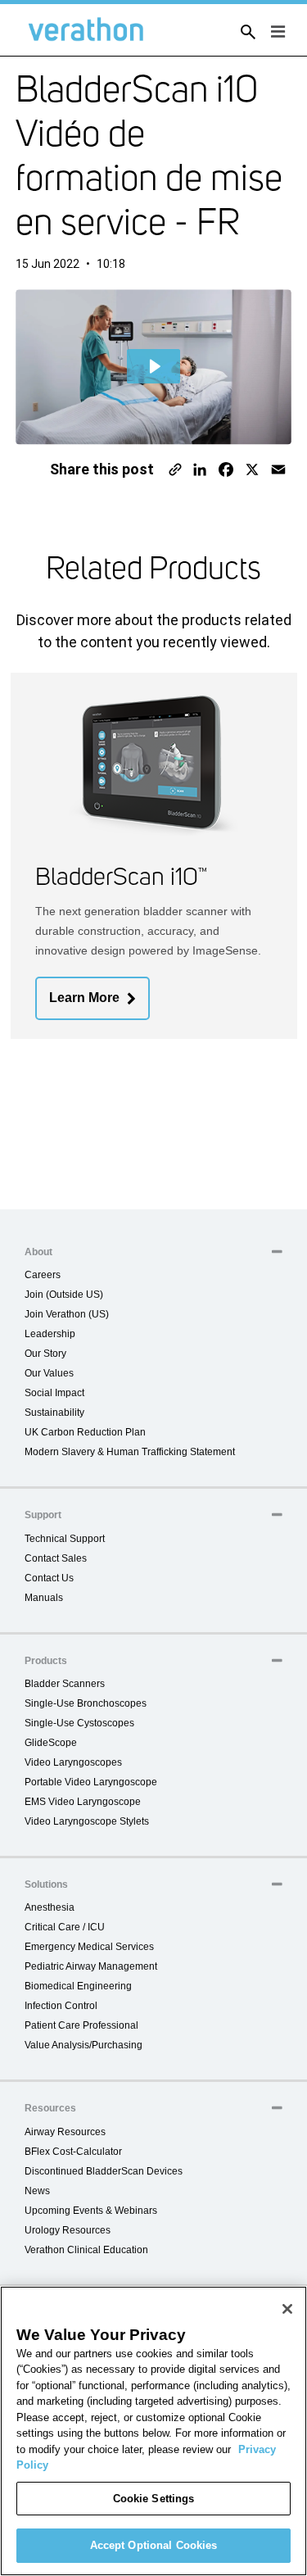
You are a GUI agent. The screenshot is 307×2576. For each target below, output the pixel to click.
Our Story (45, 1354)
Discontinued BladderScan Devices (104, 2171)
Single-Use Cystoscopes (79, 1723)
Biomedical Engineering (78, 1986)
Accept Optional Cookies (154, 2545)
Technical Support (65, 1539)
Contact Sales (56, 1558)
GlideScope (51, 1743)
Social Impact (54, 1393)
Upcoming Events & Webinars (91, 2211)
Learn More (84, 998)
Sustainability (54, 1413)
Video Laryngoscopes (73, 1762)
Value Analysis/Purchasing (84, 2045)
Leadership (50, 1334)
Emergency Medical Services (89, 1947)
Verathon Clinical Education (86, 2250)
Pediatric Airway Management (91, 1966)
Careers (43, 1275)
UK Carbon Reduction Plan (85, 1432)
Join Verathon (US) (67, 1314)
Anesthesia (50, 1907)
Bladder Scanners (65, 1684)
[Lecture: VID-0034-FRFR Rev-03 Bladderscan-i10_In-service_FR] (154, 366)
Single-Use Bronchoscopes (86, 1703)
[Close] (287, 2309)
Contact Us (49, 1578)
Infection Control (61, 2006)
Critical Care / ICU (65, 1927)
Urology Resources (68, 2230)
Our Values (49, 1373)
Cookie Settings (154, 2499)
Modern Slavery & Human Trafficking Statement (130, 1452)
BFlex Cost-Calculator (73, 2152)
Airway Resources (65, 2132)
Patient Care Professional (81, 2025)
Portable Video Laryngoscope (91, 1782)
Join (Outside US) (64, 1295)
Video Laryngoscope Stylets (87, 1821)
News (37, 2191)
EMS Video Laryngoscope (83, 1802)
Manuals (44, 1598)
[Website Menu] (273, 33)
